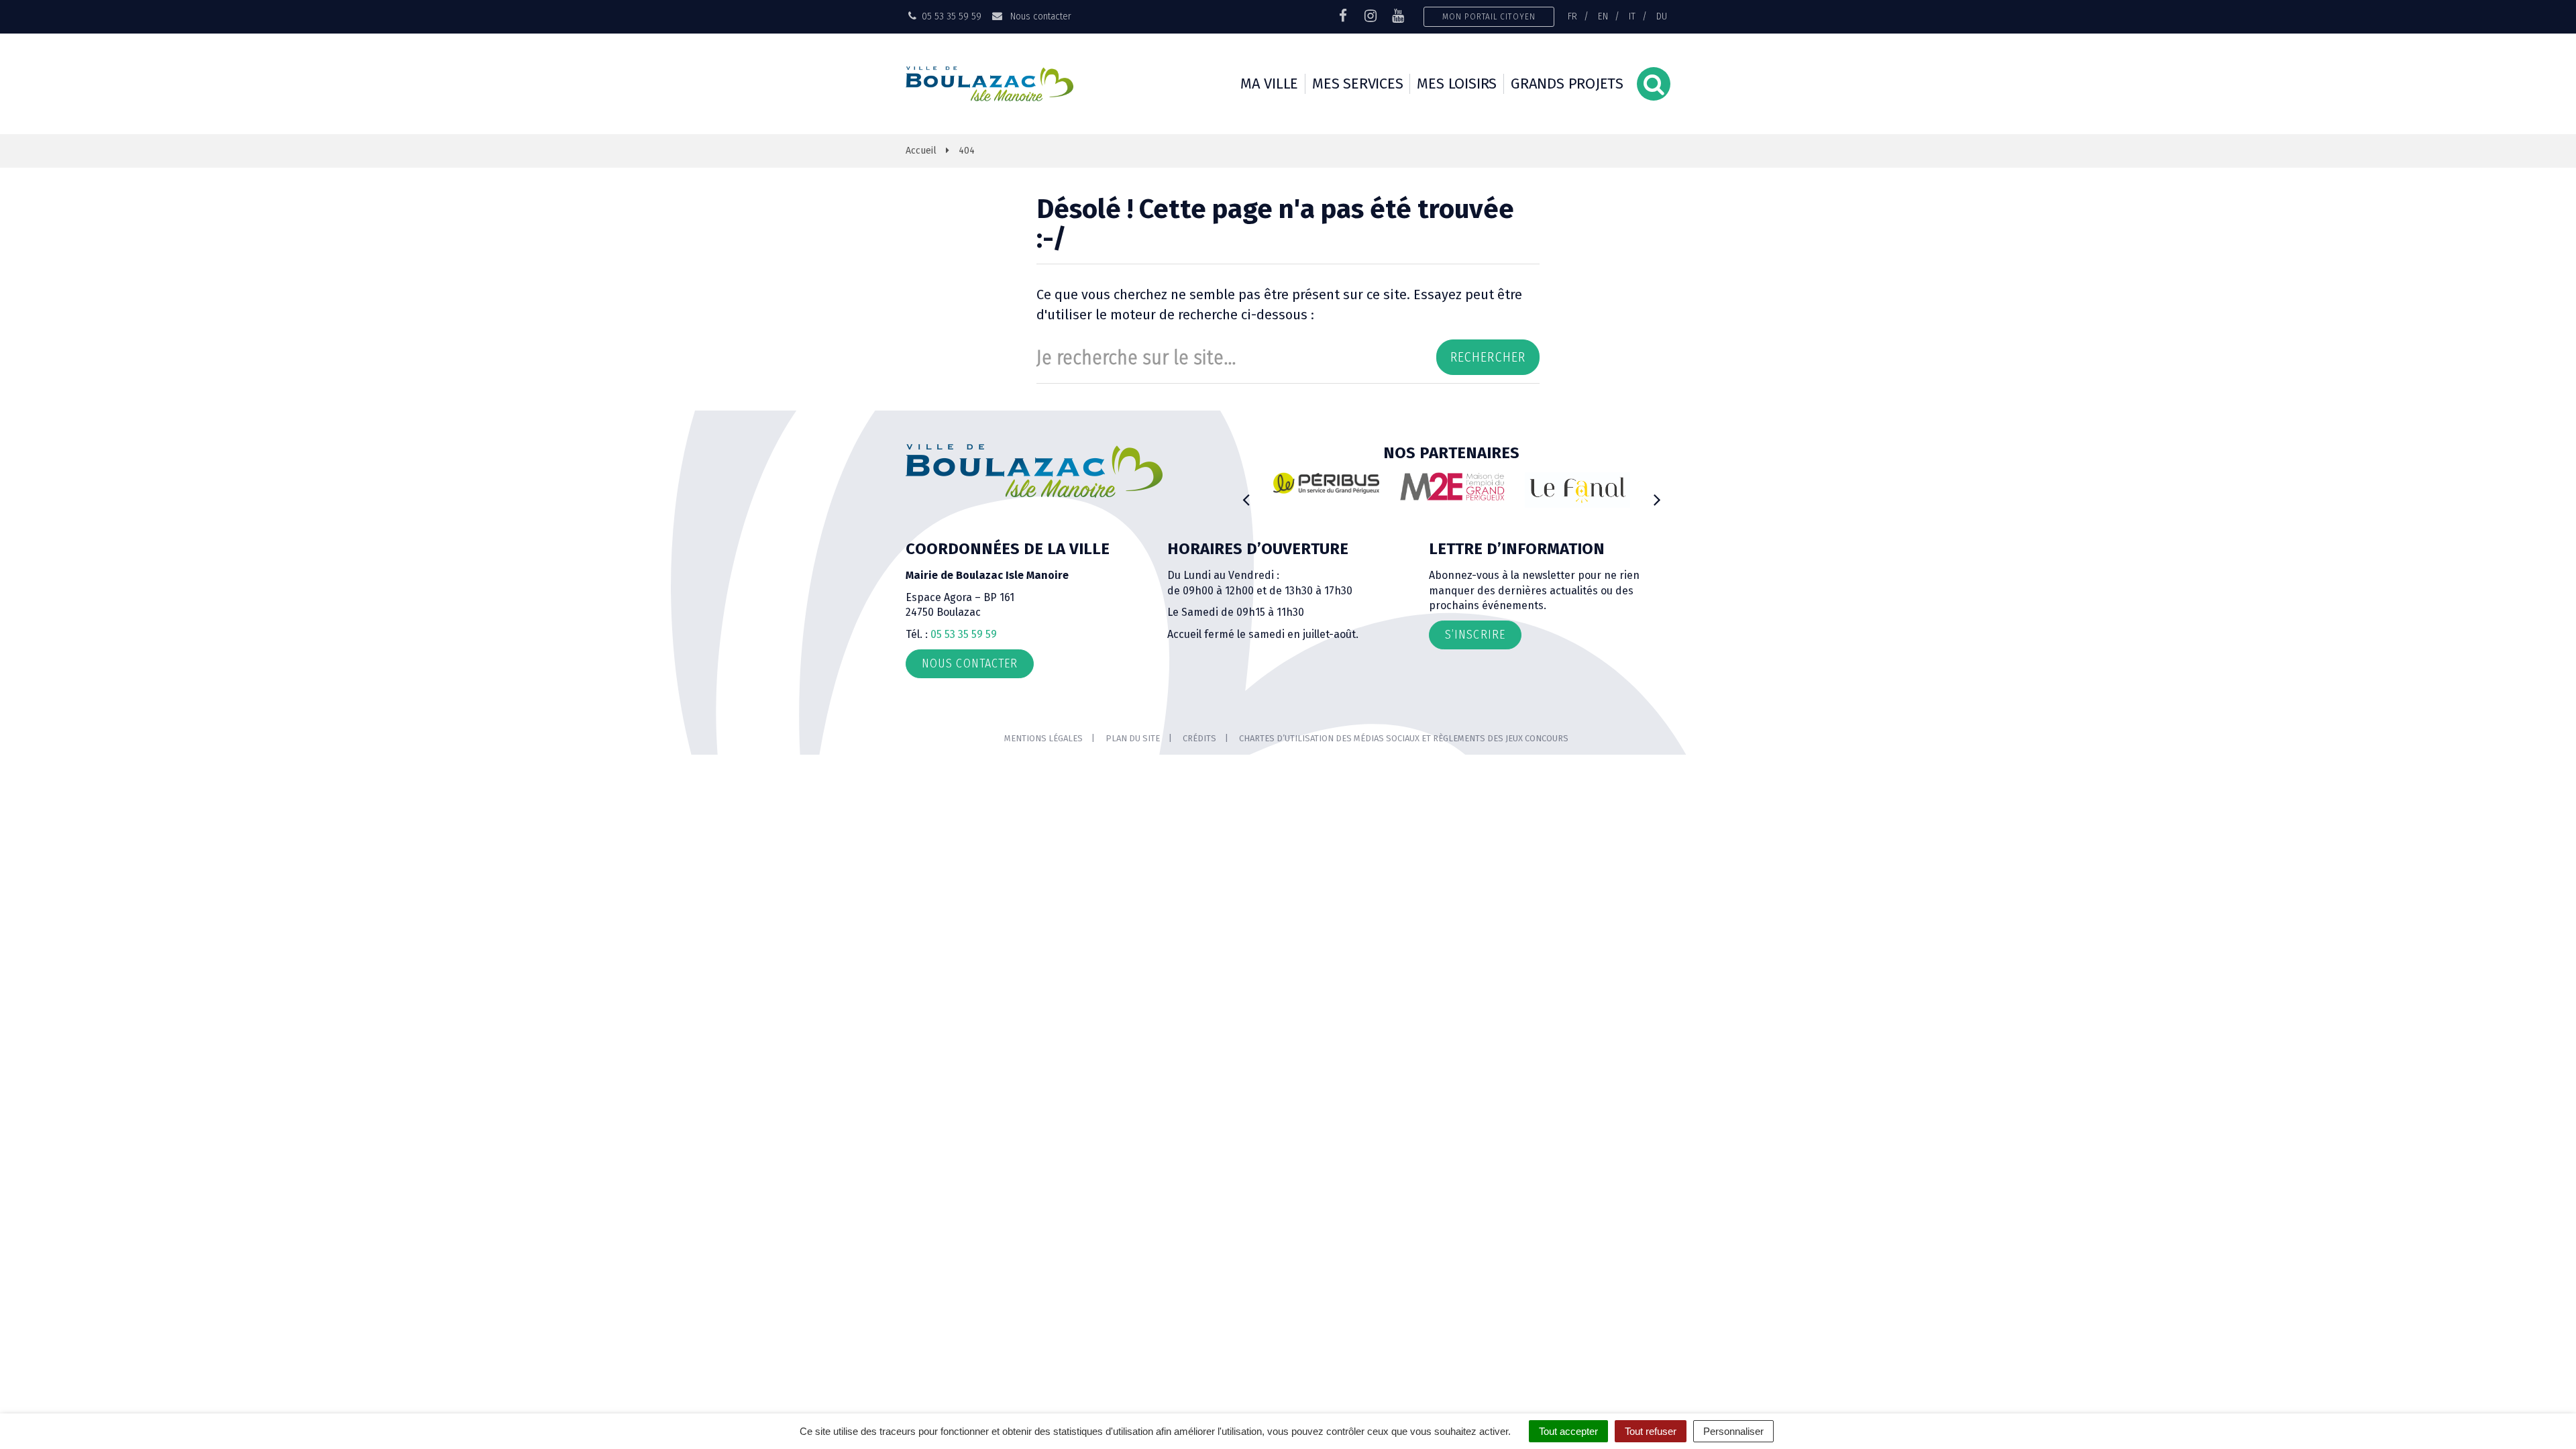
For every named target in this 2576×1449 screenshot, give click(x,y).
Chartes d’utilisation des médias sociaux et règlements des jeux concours (1404, 738)
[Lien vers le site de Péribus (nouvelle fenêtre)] (1326, 483)
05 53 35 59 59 (964, 634)
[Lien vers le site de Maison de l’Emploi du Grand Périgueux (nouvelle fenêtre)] (1452, 486)
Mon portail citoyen (1489, 16)
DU (1662, 16)
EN (1603, 16)
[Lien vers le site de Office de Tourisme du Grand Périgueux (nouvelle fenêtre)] (1578, 490)
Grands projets (1567, 84)
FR (1572, 16)
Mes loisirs (1457, 84)
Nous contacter (1039, 16)
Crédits (1199, 738)
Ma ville (1269, 84)
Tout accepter (1568, 1431)
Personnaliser (1733, 1431)
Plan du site (1133, 738)
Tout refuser (1651, 1431)
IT (1632, 16)
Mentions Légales (1043, 738)
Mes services (1357, 84)
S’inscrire (1475, 635)
